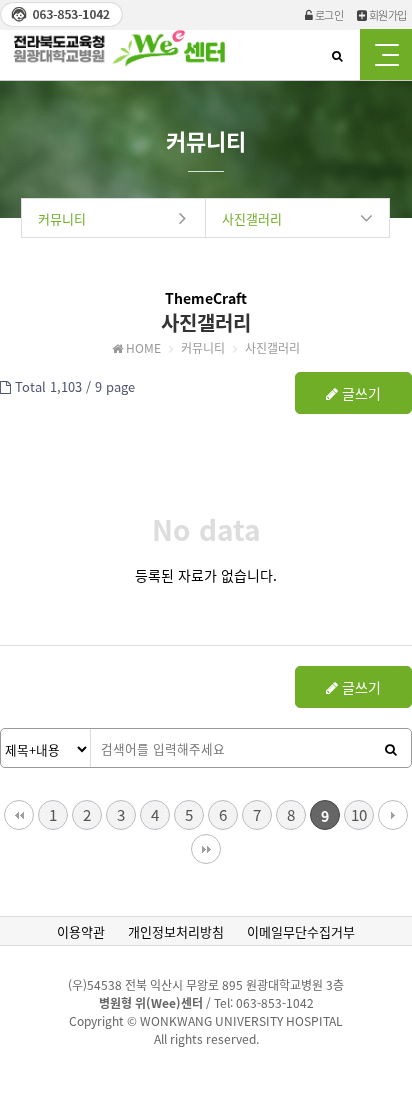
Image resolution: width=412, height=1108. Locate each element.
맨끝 (206, 849)
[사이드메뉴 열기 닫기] (386, 54)
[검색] (391, 749)
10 (359, 814)
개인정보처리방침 (176, 931)
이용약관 (81, 931)
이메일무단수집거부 (301, 931)
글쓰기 (359, 393)
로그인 (327, 15)
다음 (393, 815)
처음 (19, 815)
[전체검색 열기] (337, 55)
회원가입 (386, 15)
